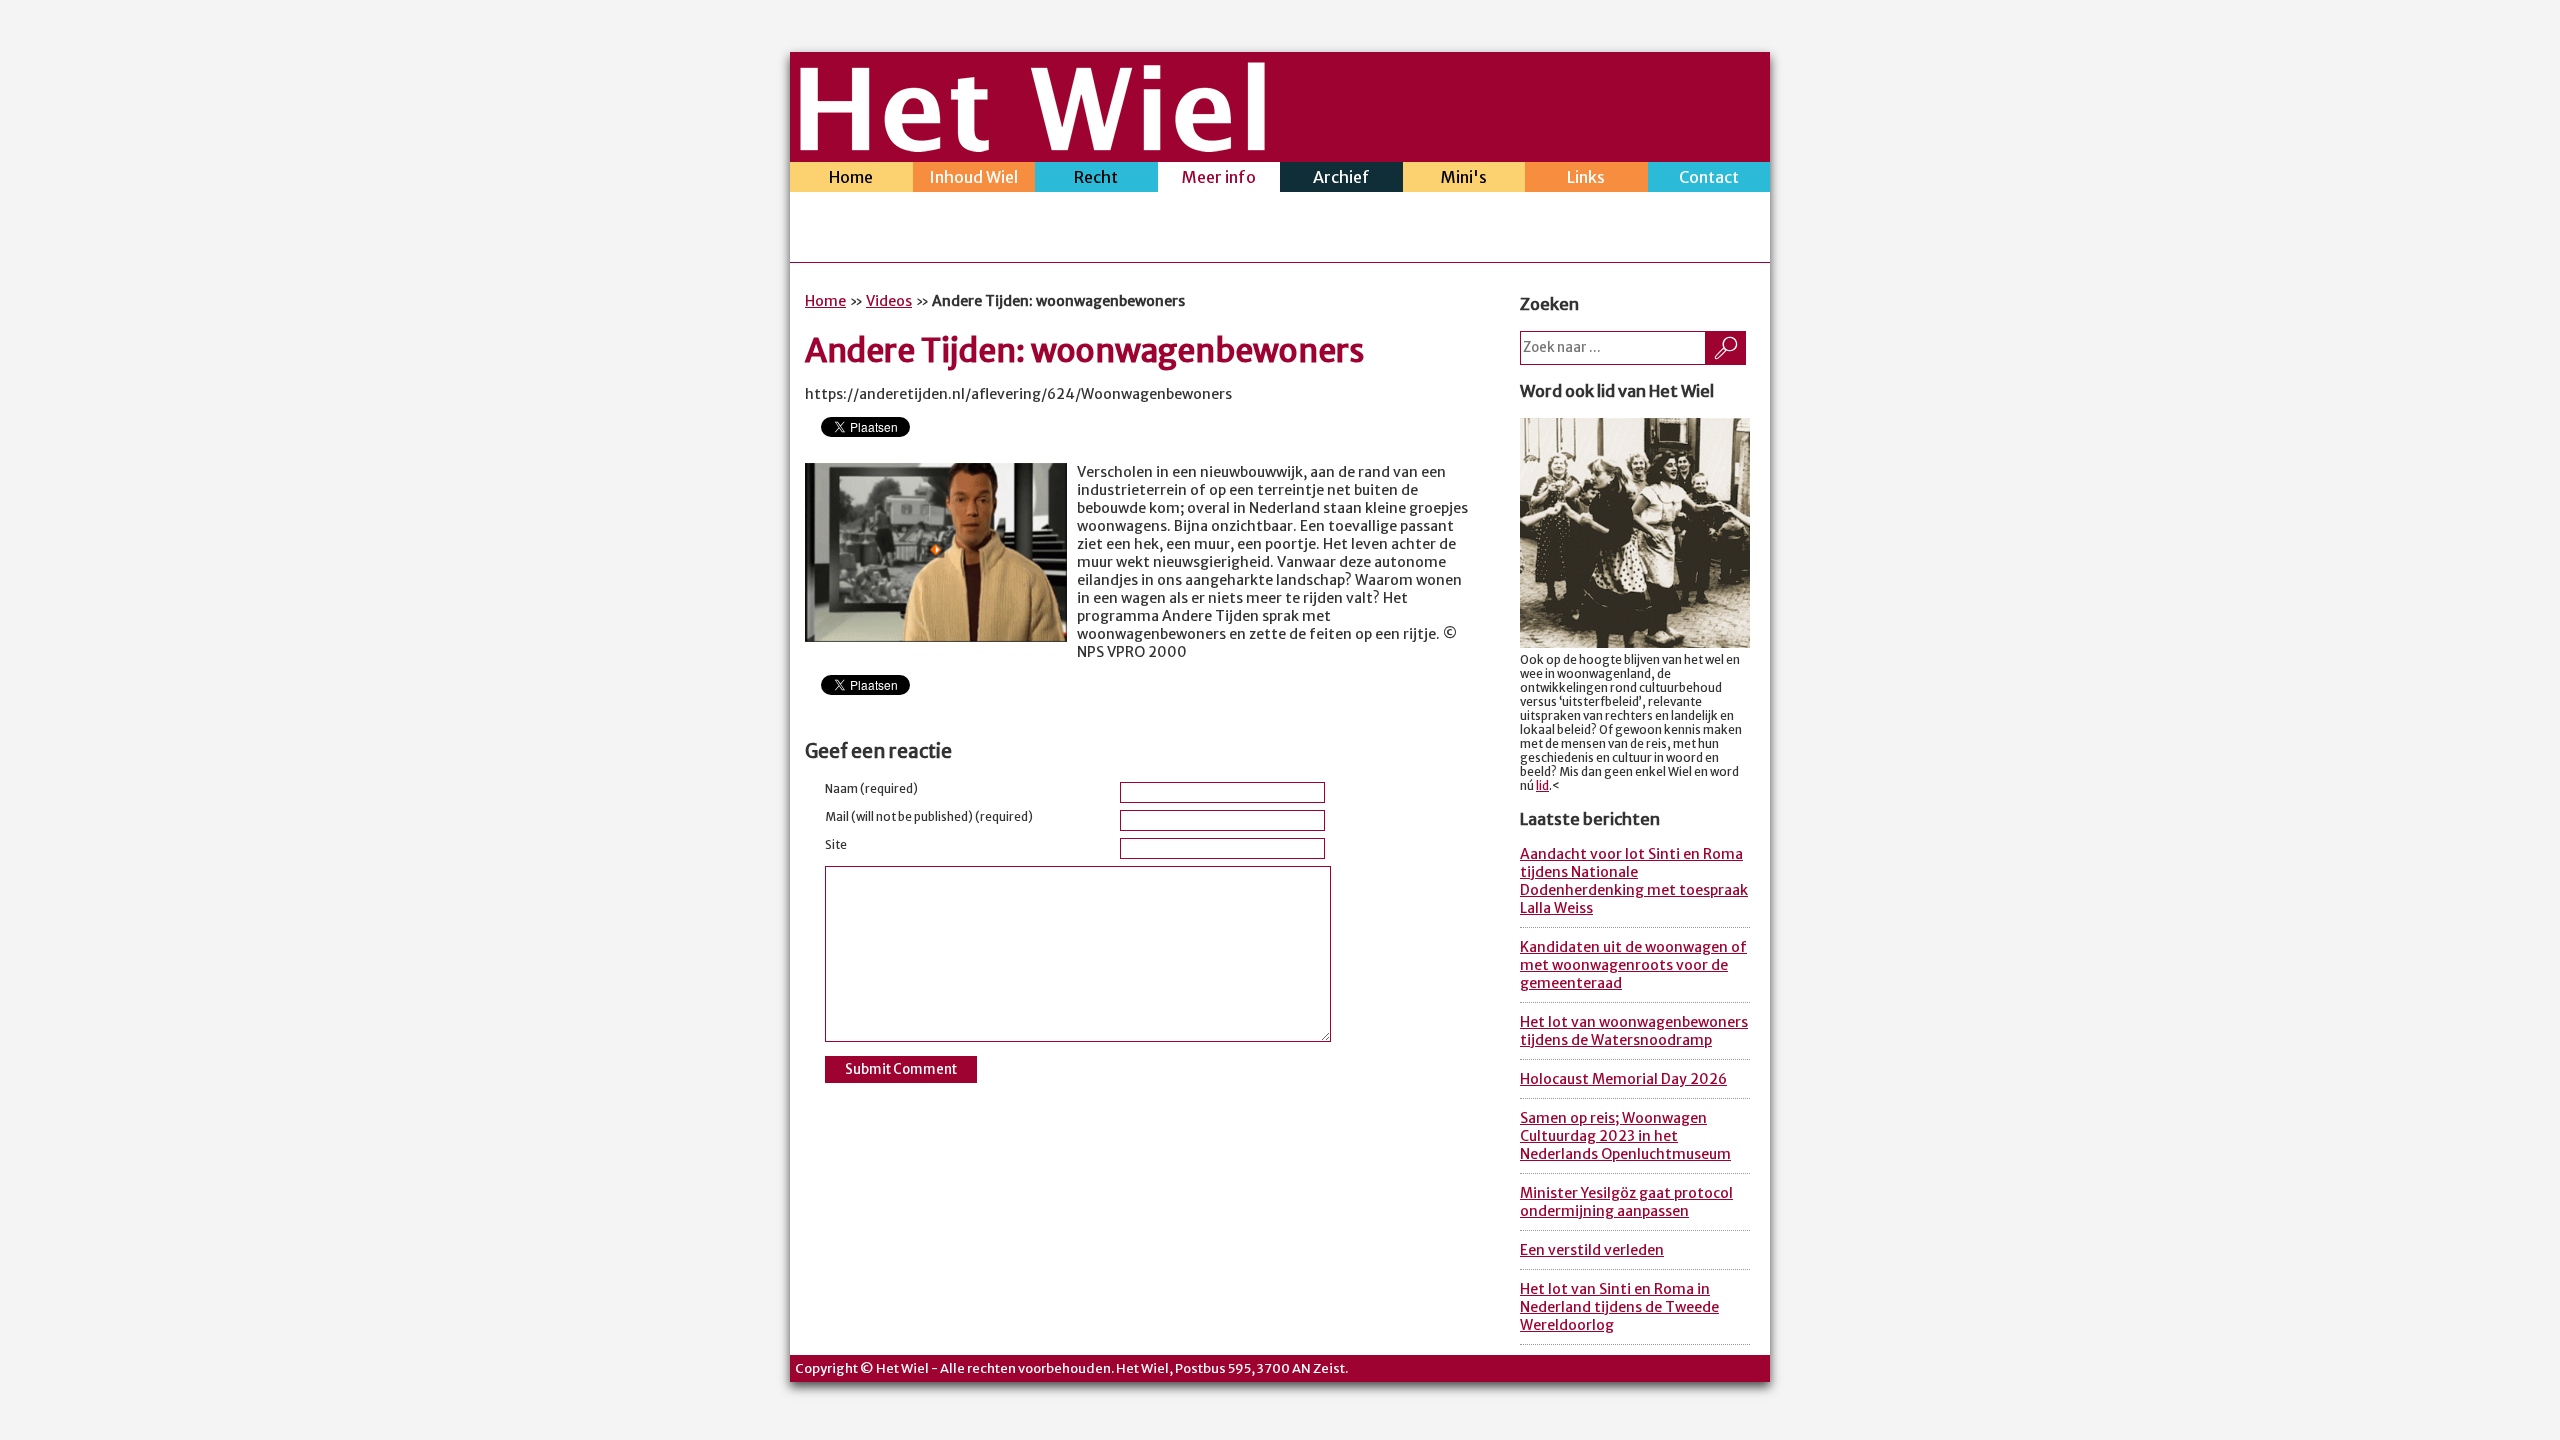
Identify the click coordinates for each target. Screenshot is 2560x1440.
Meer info (1219, 177)
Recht (1096, 177)
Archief (1341, 177)
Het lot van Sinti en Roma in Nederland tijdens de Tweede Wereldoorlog (1619, 1307)
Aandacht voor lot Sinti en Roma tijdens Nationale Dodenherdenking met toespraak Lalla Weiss (1634, 881)
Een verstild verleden (1592, 1250)
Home (851, 177)
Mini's (1464, 177)
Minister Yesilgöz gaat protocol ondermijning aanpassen (1626, 1202)
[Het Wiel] (1032, 146)
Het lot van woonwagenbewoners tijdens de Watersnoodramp (1634, 1031)
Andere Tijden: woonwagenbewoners (1085, 351)
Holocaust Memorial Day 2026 (1623, 1079)
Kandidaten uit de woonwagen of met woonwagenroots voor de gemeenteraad (1633, 965)
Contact (1709, 177)
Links (1586, 177)
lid (1542, 786)
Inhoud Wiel (973, 177)
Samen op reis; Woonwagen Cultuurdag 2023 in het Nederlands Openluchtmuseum (1625, 1136)
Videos (889, 301)
